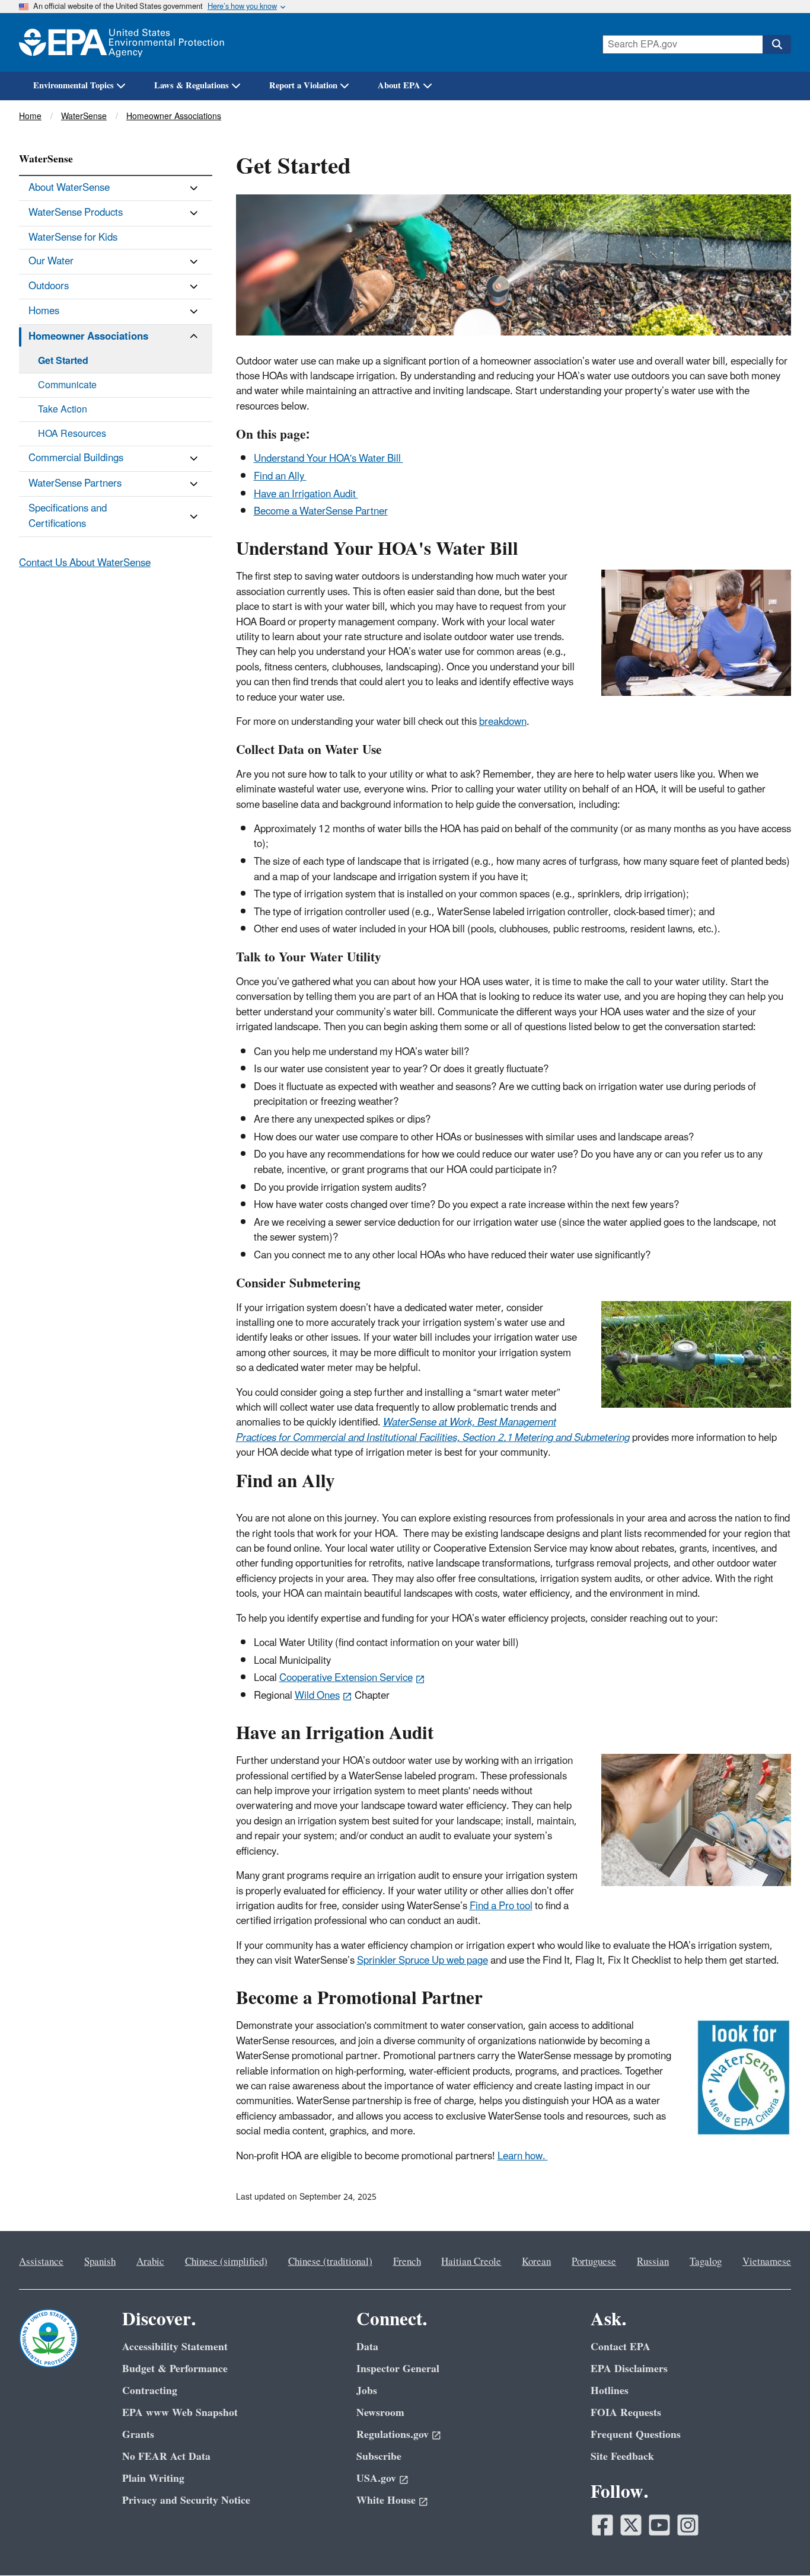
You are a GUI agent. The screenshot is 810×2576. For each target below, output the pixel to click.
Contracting (150, 2391)
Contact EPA (621, 2347)
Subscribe (379, 2457)
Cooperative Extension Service (346, 1678)
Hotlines (610, 2391)
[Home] (122, 42)
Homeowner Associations (174, 116)
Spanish (100, 2262)
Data (367, 2347)
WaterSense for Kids (73, 238)
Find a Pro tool (501, 1906)
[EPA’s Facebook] (602, 2525)
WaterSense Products (76, 213)
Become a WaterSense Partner (321, 512)
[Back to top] (777, 2543)
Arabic (150, 2262)
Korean (536, 2262)
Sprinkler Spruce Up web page (422, 1961)
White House (386, 2500)
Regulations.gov (393, 2435)
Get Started (63, 361)
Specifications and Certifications (68, 516)
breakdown (503, 722)
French (407, 2262)
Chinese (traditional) (330, 2262)
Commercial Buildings (76, 458)
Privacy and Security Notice (186, 2500)
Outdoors (49, 286)
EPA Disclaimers (629, 2369)
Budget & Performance (175, 2369)
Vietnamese (767, 2262)
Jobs (367, 2391)
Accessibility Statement (175, 2347)
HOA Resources (72, 434)
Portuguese (594, 2262)
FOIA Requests (626, 2413)
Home (30, 116)
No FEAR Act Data (166, 2457)
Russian (653, 2262)
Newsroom (380, 2413)
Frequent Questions (636, 2435)
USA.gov (376, 2478)
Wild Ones (317, 1696)
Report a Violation (303, 86)
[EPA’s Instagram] (688, 2525)
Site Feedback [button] (622, 2457)
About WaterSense (69, 188)
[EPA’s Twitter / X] (631, 2525)
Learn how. (523, 2156)
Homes (44, 311)
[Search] (777, 44)
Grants (138, 2435)
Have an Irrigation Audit (306, 494)
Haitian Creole (471, 2262)
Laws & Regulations (192, 86)
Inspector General (398, 2369)
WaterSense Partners (75, 484)
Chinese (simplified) (226, 2262)
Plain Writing (153, 2478)
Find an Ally (280, 477)
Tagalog (706, 2262)
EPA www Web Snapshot (180, 2413)
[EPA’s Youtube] (659, 2525)
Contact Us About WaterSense (85, 563)
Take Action (63, 410)
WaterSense (84, 116)
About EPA (399, 86)
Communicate (67, 385)
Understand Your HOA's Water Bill (329, 459)
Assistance (41, 2262)
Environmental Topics (74, 86)
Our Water (51, 261)
